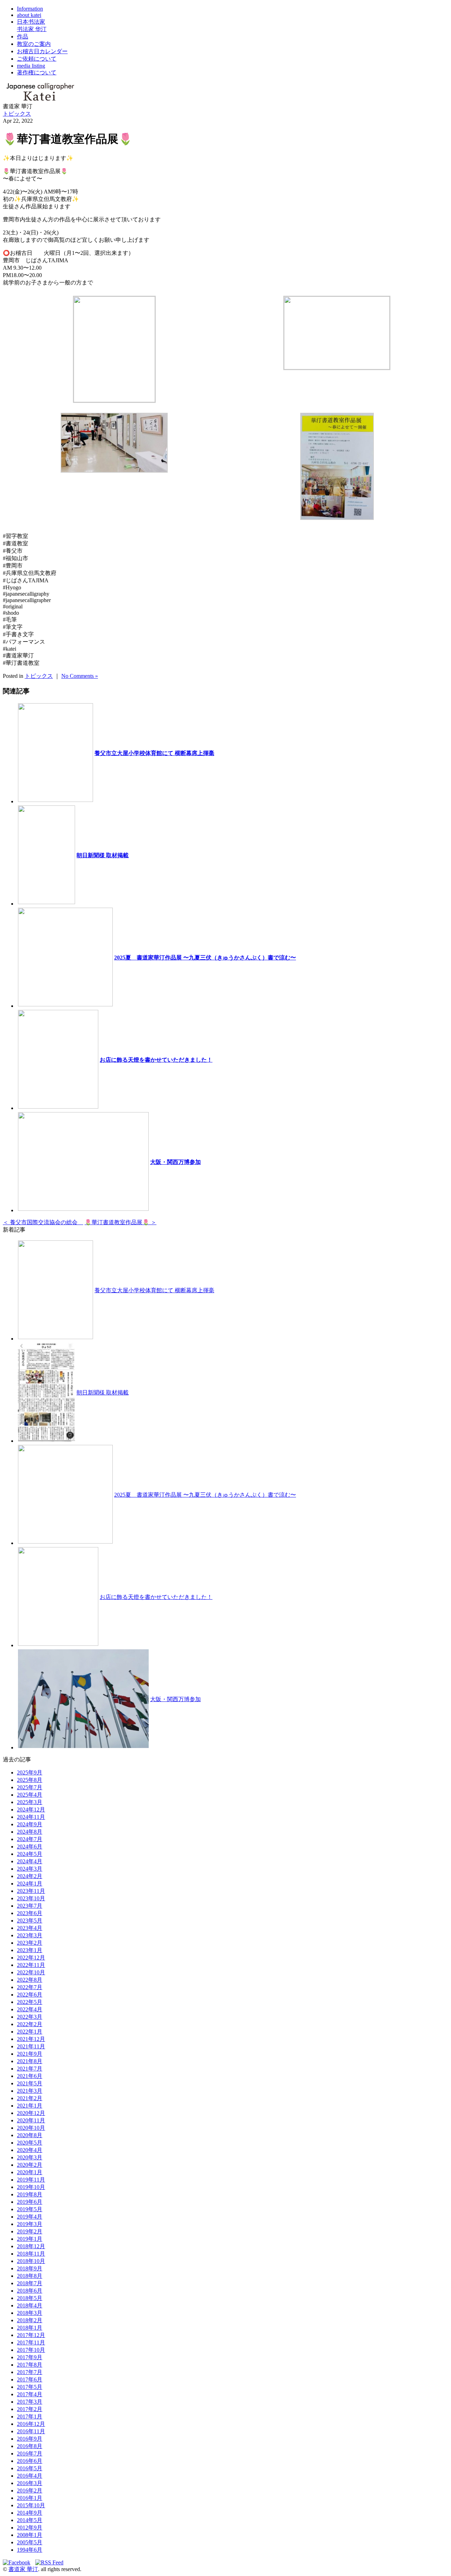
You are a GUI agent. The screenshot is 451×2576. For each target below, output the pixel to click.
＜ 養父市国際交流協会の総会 (43, 1222)
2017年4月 (30, 2394)
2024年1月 (30, 1884)
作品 (23, 36)
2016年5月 (30, 2468)
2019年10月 (31, 2187)
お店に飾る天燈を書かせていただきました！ (156, 1060)
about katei (29, 15)
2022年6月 (30, 1995)
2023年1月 (30, 1950)
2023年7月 (30, 1906)
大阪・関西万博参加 (175, 1162)
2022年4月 (30, 2009)
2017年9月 (30, 2357)
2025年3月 (30, 1802)
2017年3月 (30, 2402)
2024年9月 (30, 1824)
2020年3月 (30, 2157)
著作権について (37, 72)
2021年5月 (30, 2083)
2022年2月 (30, 2024)
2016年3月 (30, 2483)
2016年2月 (30, 2491)
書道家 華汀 (23, 2569)
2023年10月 (31, 1898)
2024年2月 (30, 1876)
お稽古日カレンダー (42, 51)
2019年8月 (30, 2194)
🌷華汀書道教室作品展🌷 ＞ (121, 1222)
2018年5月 (30, 2298)
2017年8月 (30, 2365)
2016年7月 (30, 2454)
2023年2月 (30, 1943)
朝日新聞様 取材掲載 (103, 855)
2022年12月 (31, 1958)
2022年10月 (31, 1972)
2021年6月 (30, 2076)
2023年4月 (30, 1928)
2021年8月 (30, 2061)
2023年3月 (30, 1935)
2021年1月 (30, 2106)
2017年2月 (30, 2409)
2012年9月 (30, 2528)
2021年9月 (30, 2054)
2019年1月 (30, 2239)
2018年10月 (31, 2261)
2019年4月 (30, 2217)
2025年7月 (30, 1787)
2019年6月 (30, 2202)
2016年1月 (30, 2498)
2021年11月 (31, 2046)
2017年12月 (31, 2335)
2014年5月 (30, 2520)
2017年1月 (30, 2416)
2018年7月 (30, 2283)
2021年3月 (30, 2091)
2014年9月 (30, 2513)
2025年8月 (30, 1780)
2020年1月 (30, 2172)
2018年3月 (30, 2313)
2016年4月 (30, 2476)
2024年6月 (30, 1847)
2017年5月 (30, 2387)
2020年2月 (30, 2165)
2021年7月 (30, 2069)
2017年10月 (31, 2350)
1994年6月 (30, 2550)
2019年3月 (30, 2224)
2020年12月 (31, 2113)
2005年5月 (30, 2542)
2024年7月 (30, 1839)
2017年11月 (31, 2342)
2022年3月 (30, 2017)
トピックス (17, 114)
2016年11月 (31, 2431)
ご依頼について (37, 59)
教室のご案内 (34, 44)
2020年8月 (30, 2135)
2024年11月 (31, 1817)
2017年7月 (30, 2372)
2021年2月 (30, 2098)
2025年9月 (30, 1772)
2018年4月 (30, 2305)
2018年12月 (31, 2246)
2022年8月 (30, 1980)
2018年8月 (30, 2276)
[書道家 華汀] (40, 100)
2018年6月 (30, 2291)
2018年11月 (31, 2254)
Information (30, 9)
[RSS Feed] (49, 2562)
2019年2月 (30, 2231)
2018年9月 (30, 2268)
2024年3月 (30, 1869)
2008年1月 (30, 2535)
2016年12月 (31, 2424)
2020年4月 (30, 2150)
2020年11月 (31, 2120)
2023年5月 (30, 1921)
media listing (31, 66)
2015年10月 (31, 2505)
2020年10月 (31, 2128)
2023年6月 (30, 1913)
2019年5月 (30, 2209)
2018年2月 (30, 2320)
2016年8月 (30, 2446)
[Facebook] (18, 2562)
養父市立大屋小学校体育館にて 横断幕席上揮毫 (154, 753)
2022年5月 (30, 2002)
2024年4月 (30, 1861)
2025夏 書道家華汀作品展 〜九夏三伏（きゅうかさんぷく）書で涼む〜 (205, 958)
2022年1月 (30, 2032)
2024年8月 (30, 1832)
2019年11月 (31, 2180)
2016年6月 (30, 2461)
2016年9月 (30, 2439)
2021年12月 (31, 2039)
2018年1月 (30, 2328)
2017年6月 (30, 2379)
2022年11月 (31, 1965)
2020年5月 (30, 2143)
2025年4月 (30, 1795)
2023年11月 (31, 1891)
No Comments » (80, 676)
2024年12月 (31, 1810)
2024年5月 (30, 1854)
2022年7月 (30, 1987)
